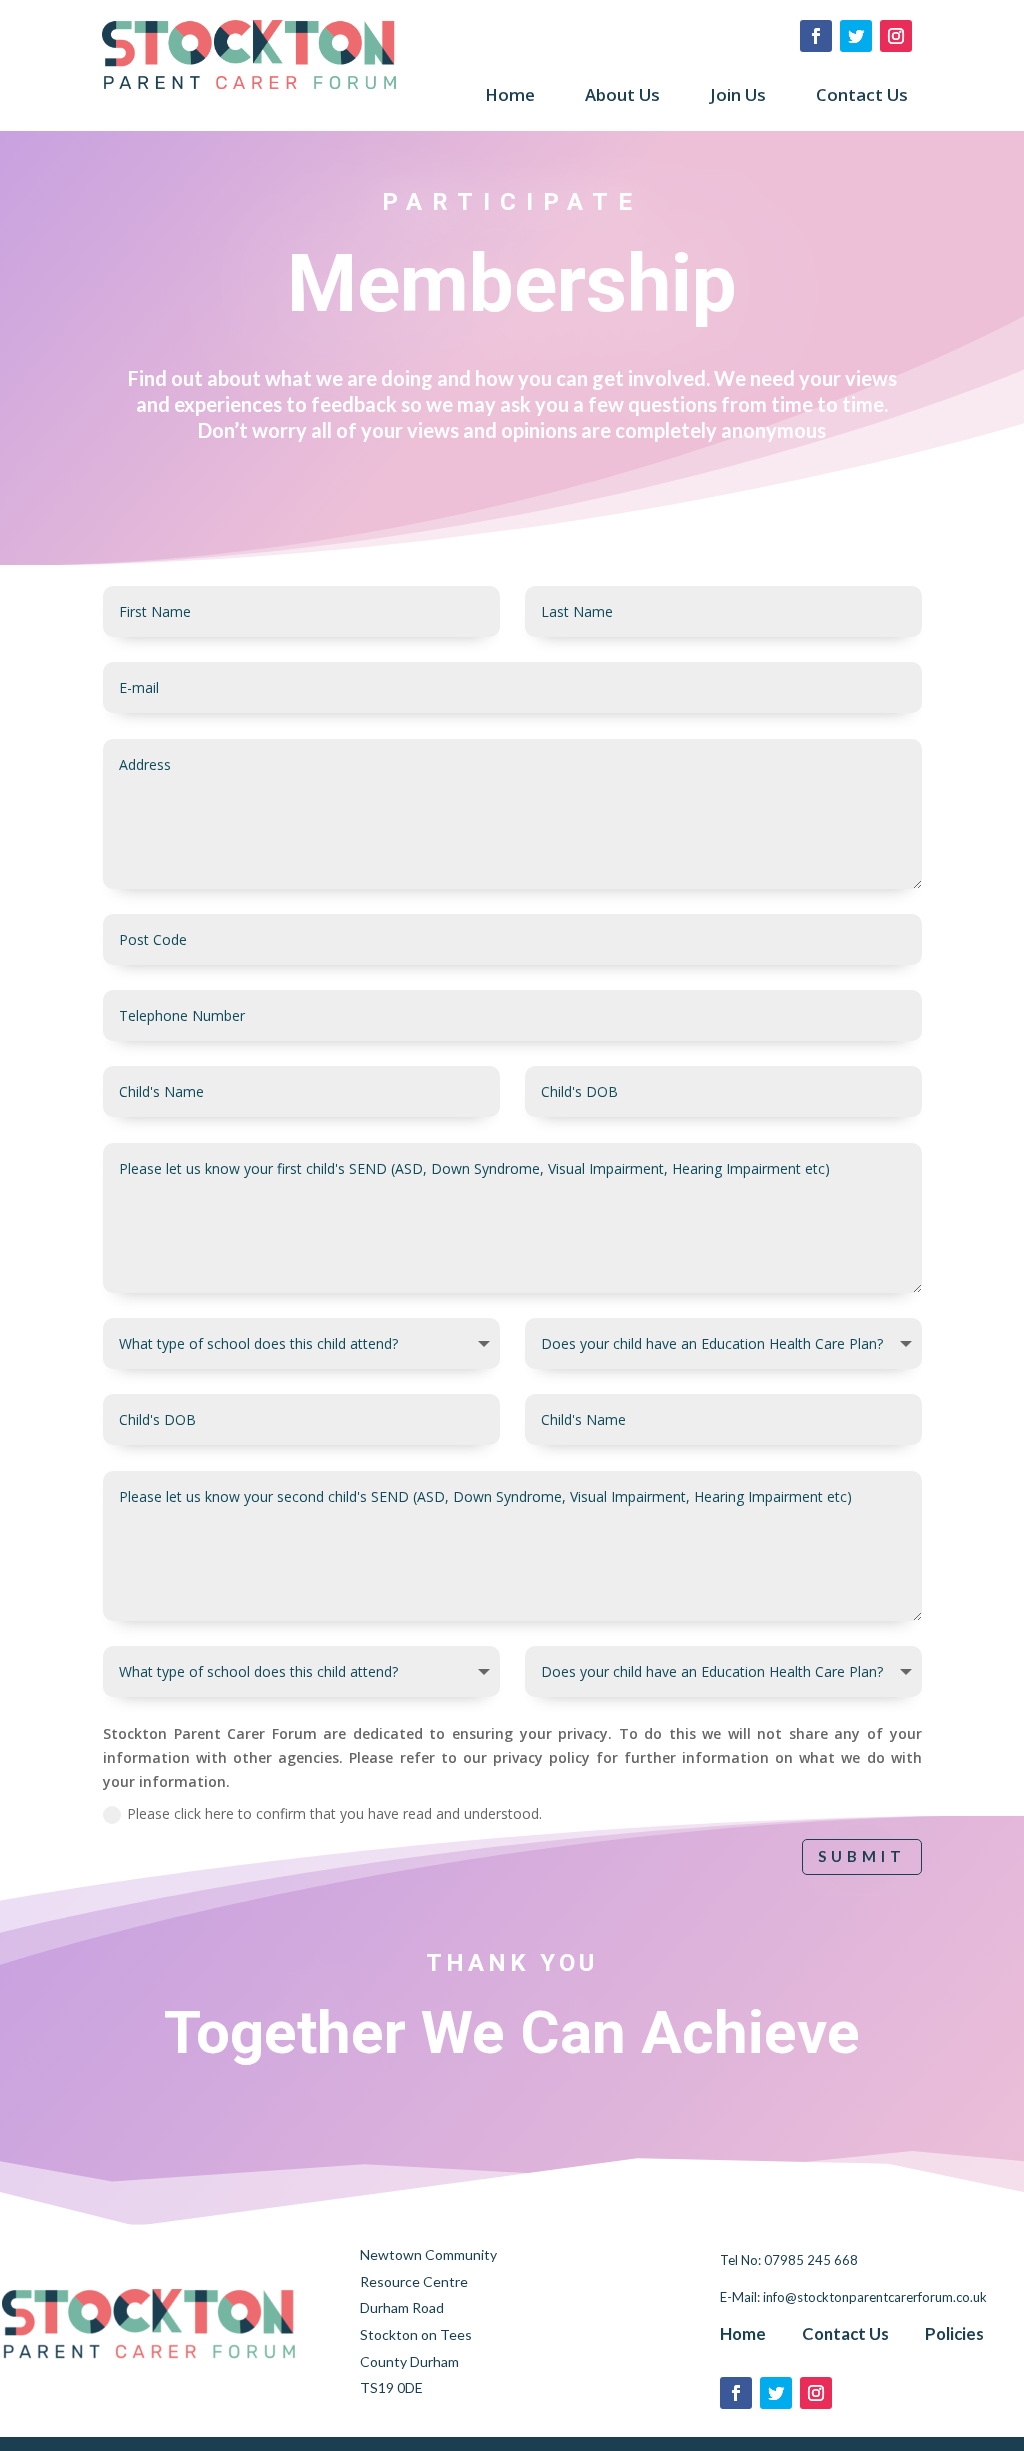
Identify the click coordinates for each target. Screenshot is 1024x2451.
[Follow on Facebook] (816, 36)
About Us (622, 97)
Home (510, 97)
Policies (954, 2332)
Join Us (738, 97)
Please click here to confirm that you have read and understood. (334, 1813)
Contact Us (862, 97)
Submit (862, 1856)
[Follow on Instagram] (896, 36)
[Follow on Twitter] (856, 36)
